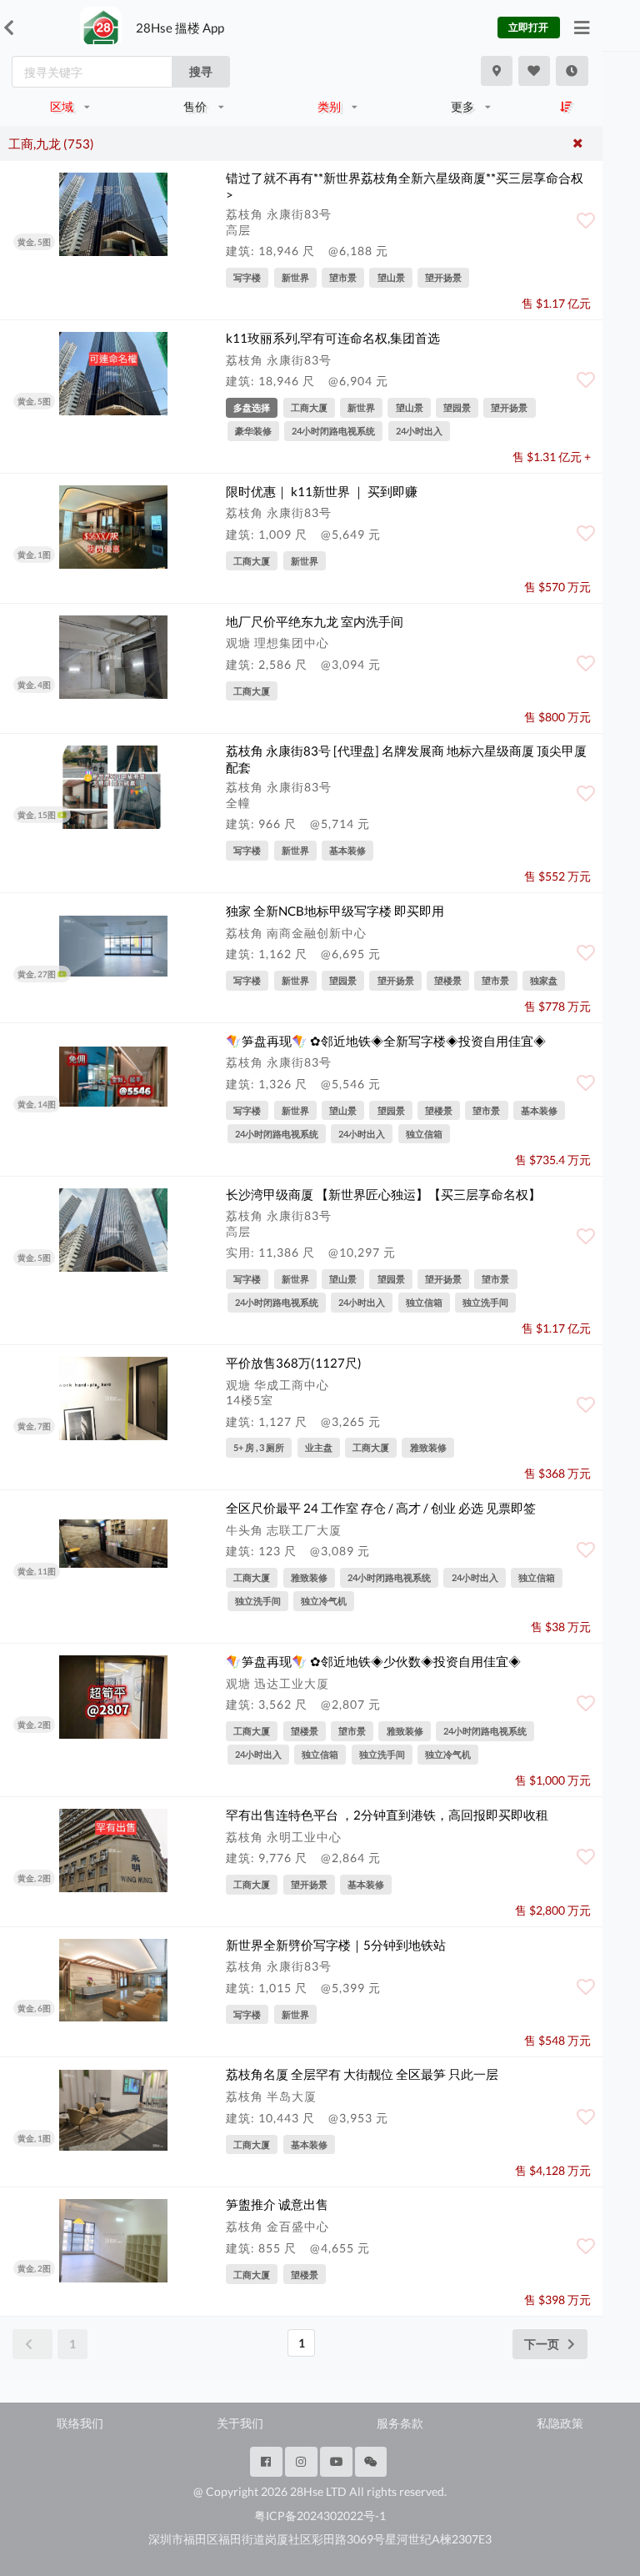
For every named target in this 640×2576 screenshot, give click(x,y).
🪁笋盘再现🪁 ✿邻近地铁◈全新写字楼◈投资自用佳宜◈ (386, 1041)
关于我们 (240, 2423)
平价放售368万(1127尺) (294, 1363)
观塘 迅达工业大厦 (277, 1683)
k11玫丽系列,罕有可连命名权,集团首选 (333, 338)
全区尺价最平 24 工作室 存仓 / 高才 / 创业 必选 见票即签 (381, 1508)
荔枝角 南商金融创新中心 (296, 933)
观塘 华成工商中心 (277, 1385)
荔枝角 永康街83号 (279, 214)
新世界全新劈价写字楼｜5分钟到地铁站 (336, 1945)
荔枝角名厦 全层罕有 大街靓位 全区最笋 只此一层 (362, 2074)
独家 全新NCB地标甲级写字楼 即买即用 (335, 911)
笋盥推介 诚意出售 (277, 2204)
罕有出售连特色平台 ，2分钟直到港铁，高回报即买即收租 (387, 1815)
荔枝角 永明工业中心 (284, 1837)
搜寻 (201, 71)
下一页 (542, 2344)
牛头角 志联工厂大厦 (284, 1530)
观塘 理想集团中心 (277, 643)
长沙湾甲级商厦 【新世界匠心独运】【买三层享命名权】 (383, 1194)
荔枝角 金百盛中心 (277, 2226)
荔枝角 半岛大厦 (271, 2096)
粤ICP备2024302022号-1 (320, 2516)
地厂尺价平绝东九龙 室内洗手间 (315, 621)
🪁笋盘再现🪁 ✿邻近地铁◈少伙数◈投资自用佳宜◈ (373, 1661)
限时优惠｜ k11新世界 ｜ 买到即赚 (322, 491)
